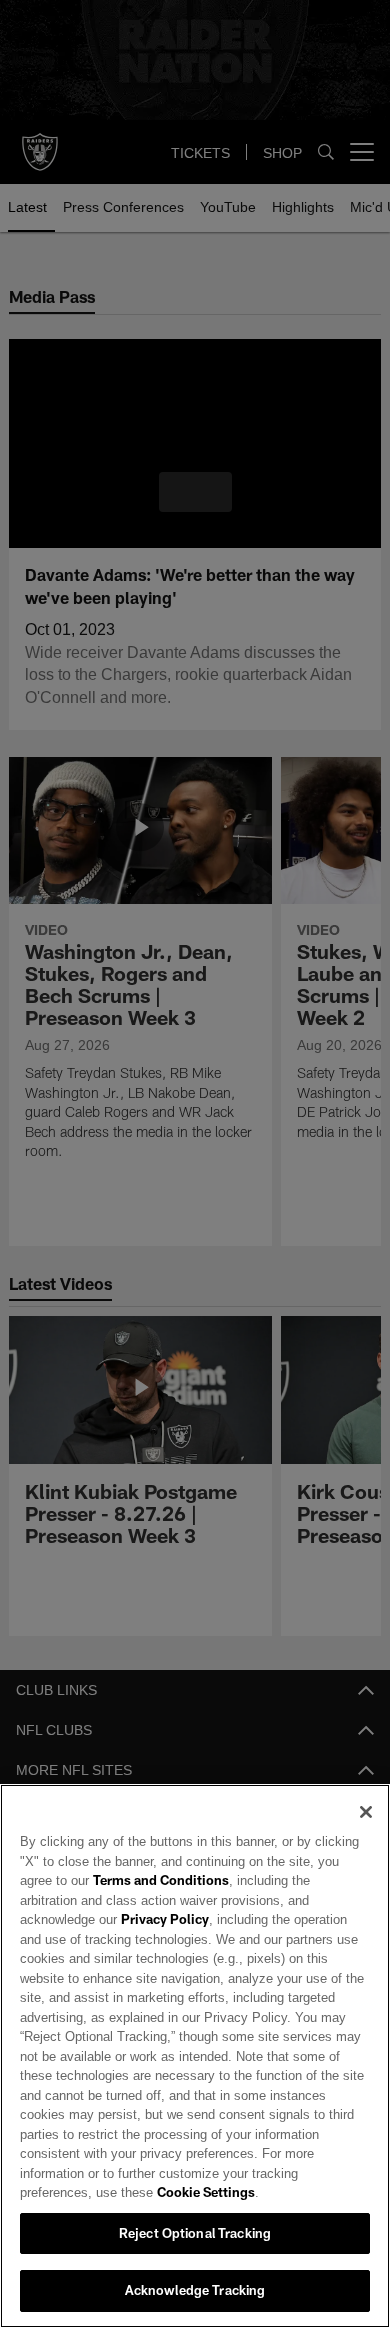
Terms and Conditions (109, 1900)
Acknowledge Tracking (195, 2290)
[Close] (366, 1832)
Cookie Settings (126, 2192)
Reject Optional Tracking (195, 2233)
